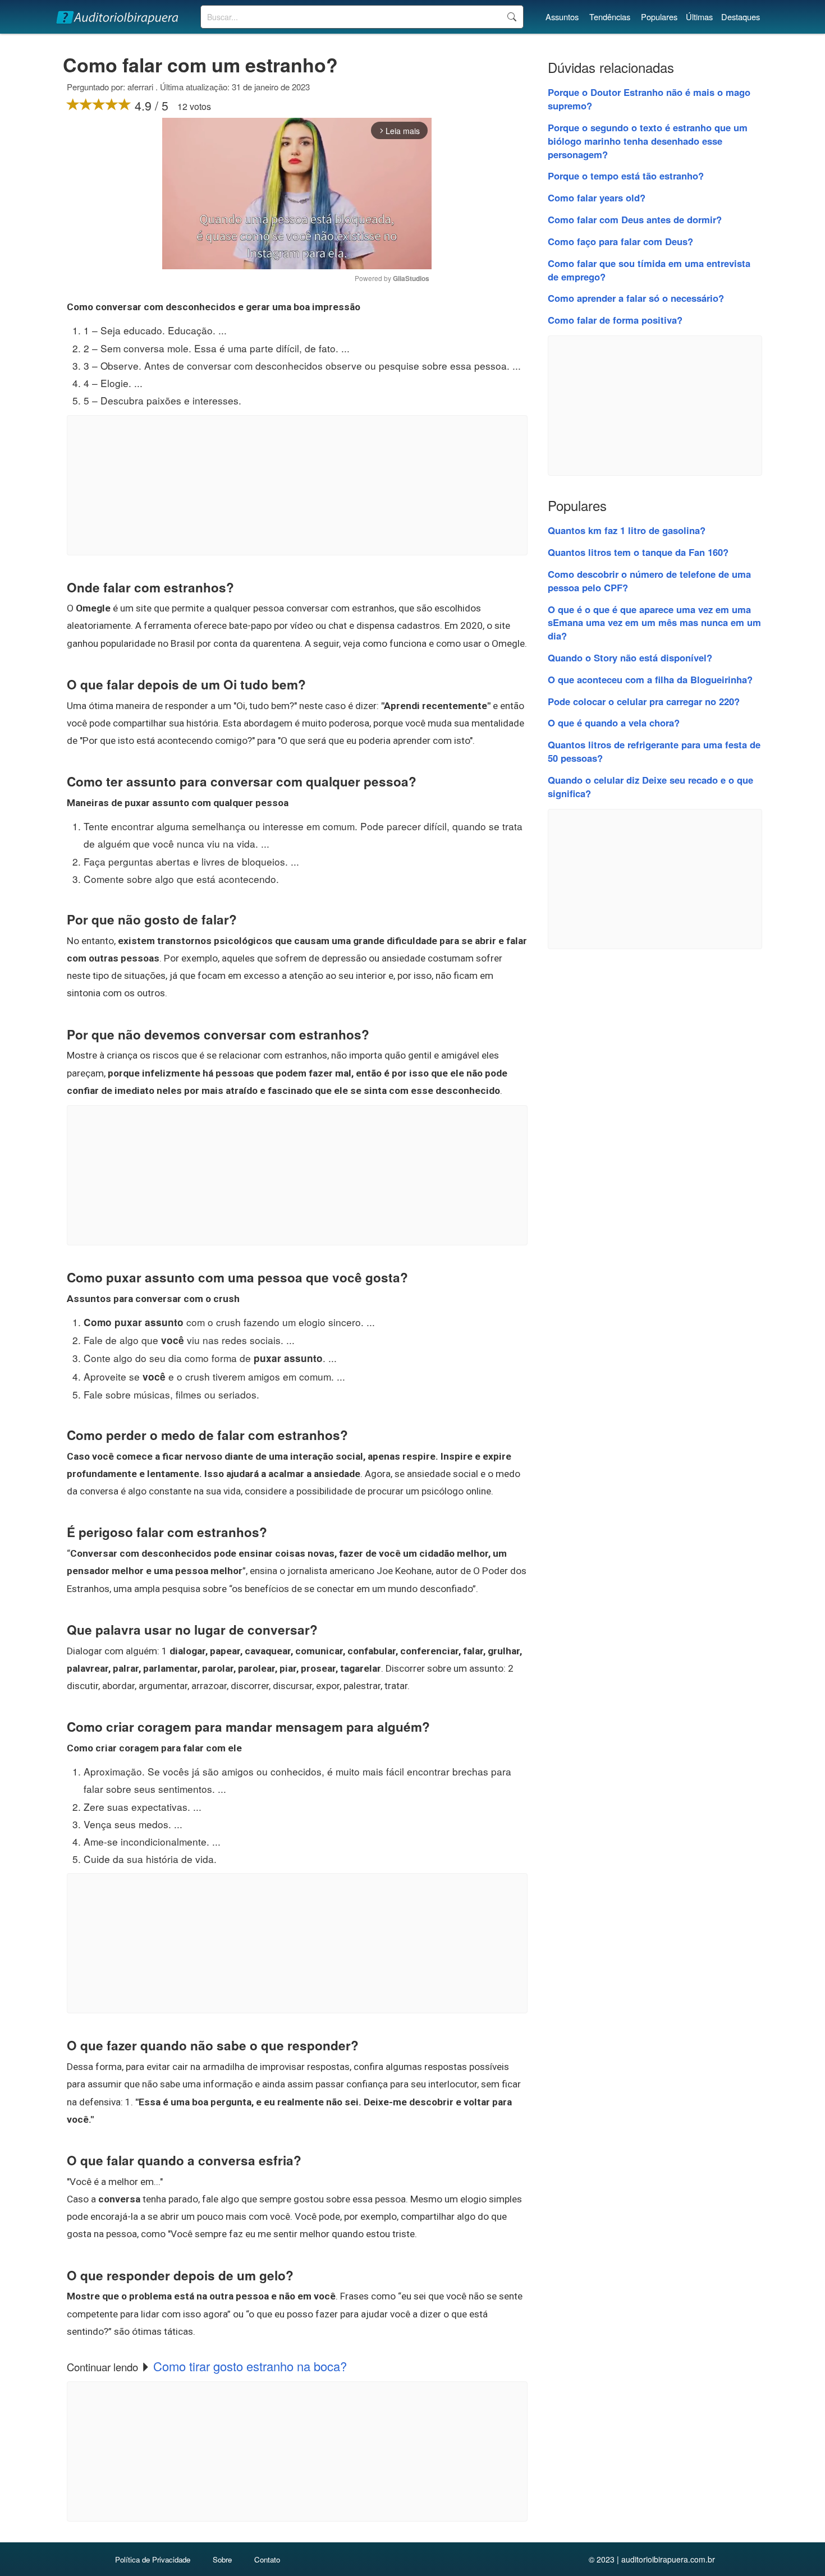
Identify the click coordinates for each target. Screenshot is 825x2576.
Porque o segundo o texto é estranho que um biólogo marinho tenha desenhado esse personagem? (648, 141)
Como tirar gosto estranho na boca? (250, 2366)
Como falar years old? (597, 197)
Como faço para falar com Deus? (620, 241)
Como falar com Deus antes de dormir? (635, 219)
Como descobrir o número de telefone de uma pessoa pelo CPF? (649, 581)
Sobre (222, 2559)
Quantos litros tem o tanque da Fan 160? (638, 552)
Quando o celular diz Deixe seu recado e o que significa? (650, 786)
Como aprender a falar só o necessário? (636, 298)
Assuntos (562, 17)
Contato (267, 2559)
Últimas (699, 17)
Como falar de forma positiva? (615, 320)
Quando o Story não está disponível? (630, 657)
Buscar (512, 17)
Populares (659, 17)
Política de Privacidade (153, 2559)
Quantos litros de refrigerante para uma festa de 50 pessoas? (654, 751)
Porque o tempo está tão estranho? (626, 176)
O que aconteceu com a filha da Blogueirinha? (650, 679)
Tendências (610, 17)
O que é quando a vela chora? (614, 723)
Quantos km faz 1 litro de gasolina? (627, 530)
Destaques (741, 17)
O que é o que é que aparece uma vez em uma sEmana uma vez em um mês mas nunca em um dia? (654, 623)
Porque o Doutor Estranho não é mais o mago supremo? (649, 99)
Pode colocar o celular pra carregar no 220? (644, 701)
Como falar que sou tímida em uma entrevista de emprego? (649, 270)
